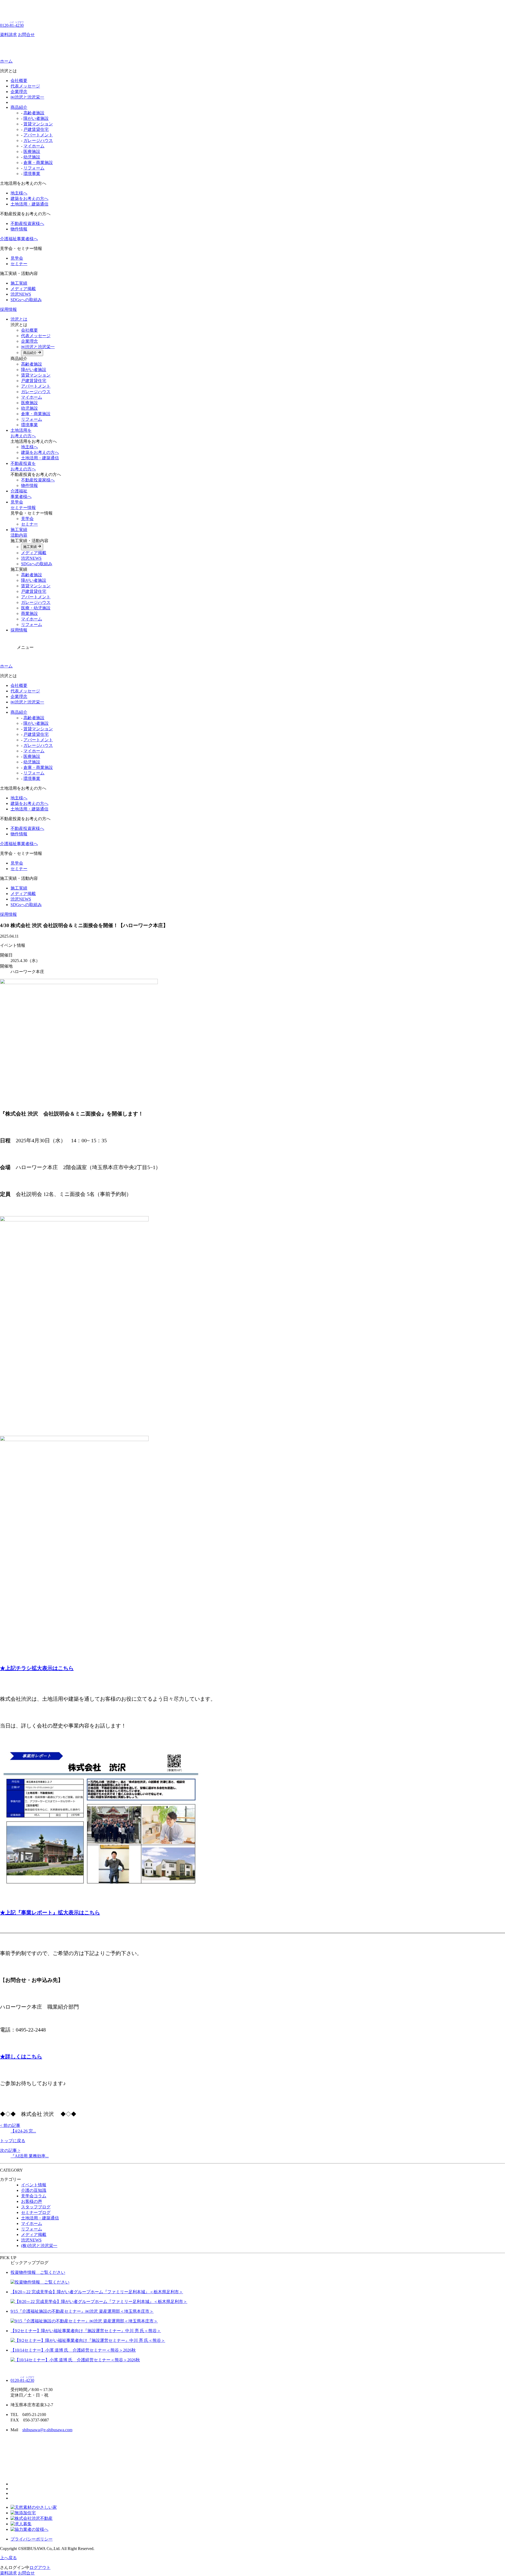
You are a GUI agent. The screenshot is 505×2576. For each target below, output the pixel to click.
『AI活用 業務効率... (30, 2156)
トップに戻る (13, 2141)
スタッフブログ (36, 2207)
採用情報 (8, 309)
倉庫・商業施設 (38, 163)
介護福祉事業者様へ (19, 239)
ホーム (6, 61)
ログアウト (40, 2567)
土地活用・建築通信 (29, 204)
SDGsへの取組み (26, 300)
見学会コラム (34, 2196)
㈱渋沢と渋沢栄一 (27, 97)
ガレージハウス (38, 140)
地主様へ (19, 193)
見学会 (17, 258)
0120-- (12, 25)
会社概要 (19, 81)
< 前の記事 (10, 2125)
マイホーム (34, 146)
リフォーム (34, 168)
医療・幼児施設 (36, 608)
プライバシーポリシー (32, 2539)
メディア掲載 (23, 289)
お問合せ (26, 35)
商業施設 (29, 613)
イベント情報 (34, 2185)
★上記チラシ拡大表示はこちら (37, 1668)
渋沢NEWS (21, 294)
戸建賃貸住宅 (36, 129)
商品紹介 (19, 107)
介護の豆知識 (34, 2190)
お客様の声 (32, 2201)
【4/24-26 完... (23, 2131)
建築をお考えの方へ (29, 199)
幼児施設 (32, 157)
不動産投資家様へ (27, 223)
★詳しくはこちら (21, 2056)
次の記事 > (10, 2150)
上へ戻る (8, 2558)
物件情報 (19, 229)
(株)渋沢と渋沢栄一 (39, 2246)
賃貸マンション (38, 124)
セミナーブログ (36, 2212)
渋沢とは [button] (19, 319)
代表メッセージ (25, 86)
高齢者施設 (34, 113)
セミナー (19, 264)
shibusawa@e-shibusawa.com (47, 2430)
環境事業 (32, 174)
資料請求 (8, 35)
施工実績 (19, 283)
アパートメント (38, 135)
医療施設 (32, 151)
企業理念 (19, 92)
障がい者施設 (36, 118)
